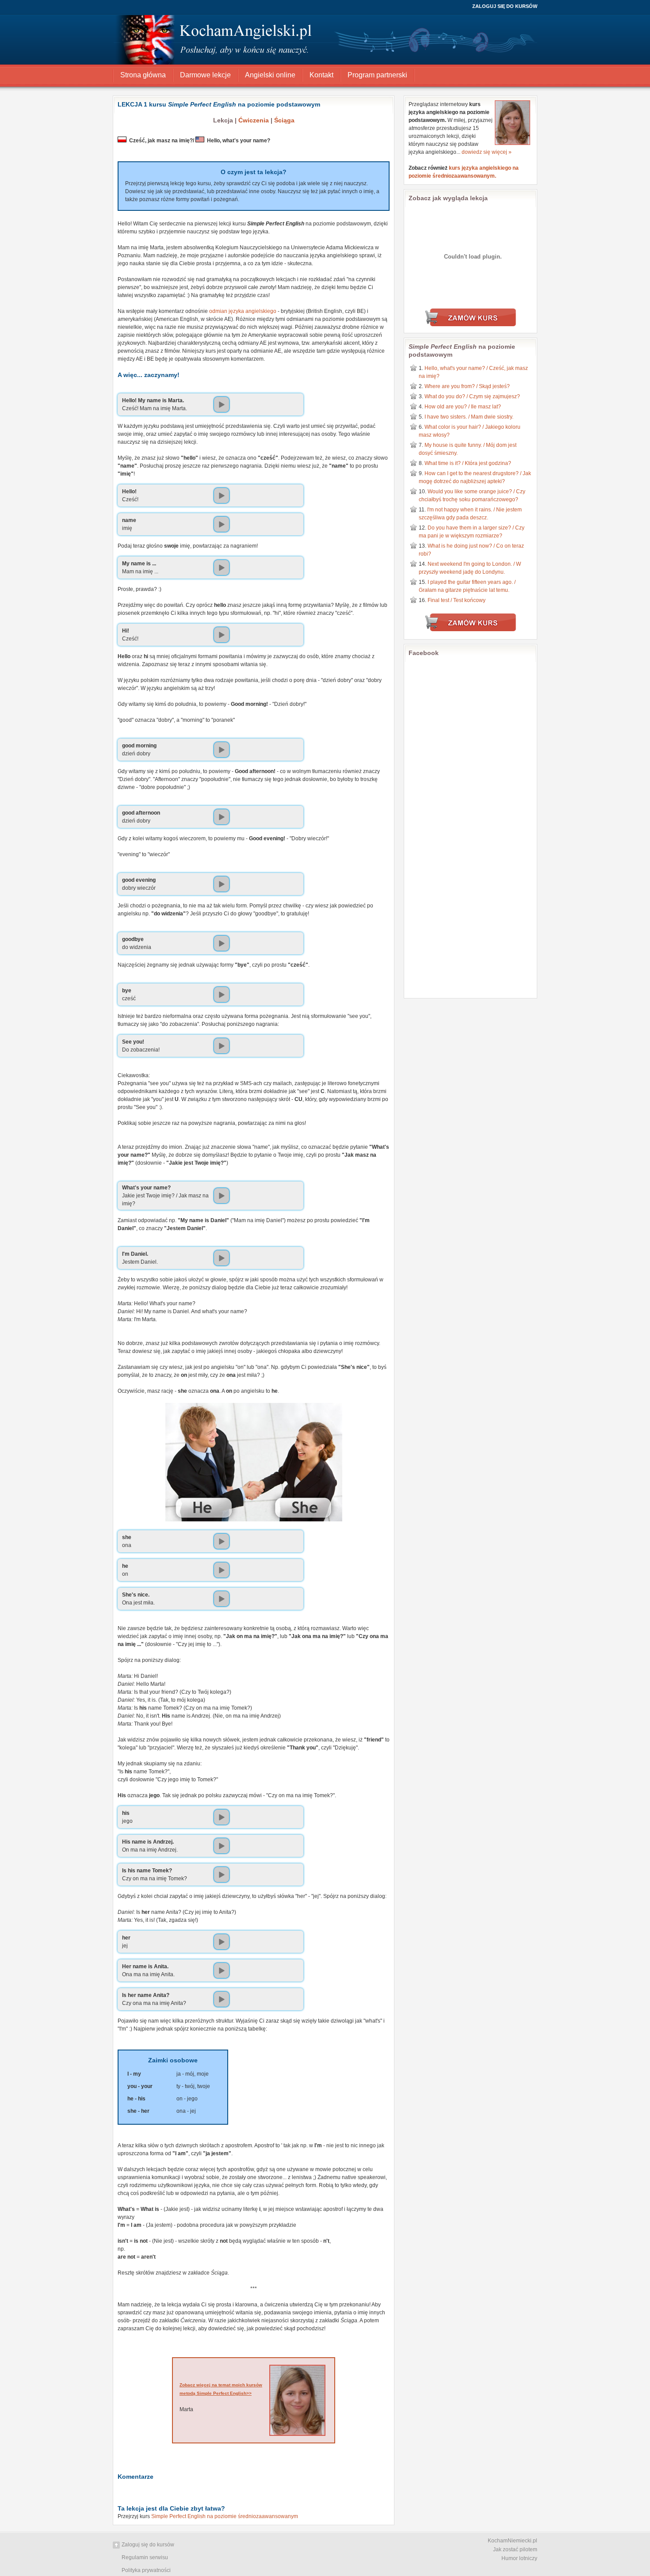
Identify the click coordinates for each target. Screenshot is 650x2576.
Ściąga (284, 120)
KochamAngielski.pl (214, 33)
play (222, 404)
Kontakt (321, 75)
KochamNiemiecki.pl (512, 2541)
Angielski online (270, 75)
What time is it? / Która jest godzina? (468, 463)
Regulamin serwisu (145, 2557)
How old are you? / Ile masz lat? (463, 407)
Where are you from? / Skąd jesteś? (467, 386)
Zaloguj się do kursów (505, 6)
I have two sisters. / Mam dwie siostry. (469, 417)
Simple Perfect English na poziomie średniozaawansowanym (225, 2516)
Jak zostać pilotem (515, 2549)
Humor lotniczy (519, 2558)
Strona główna (143, 75)
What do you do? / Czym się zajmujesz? (472, 396)
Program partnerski (377, 75)
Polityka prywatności (146, 2570)
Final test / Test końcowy (457, 600)
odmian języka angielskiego (243, 311)
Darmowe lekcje (205, 75)
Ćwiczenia (254, 120)
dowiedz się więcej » (487, 152)
